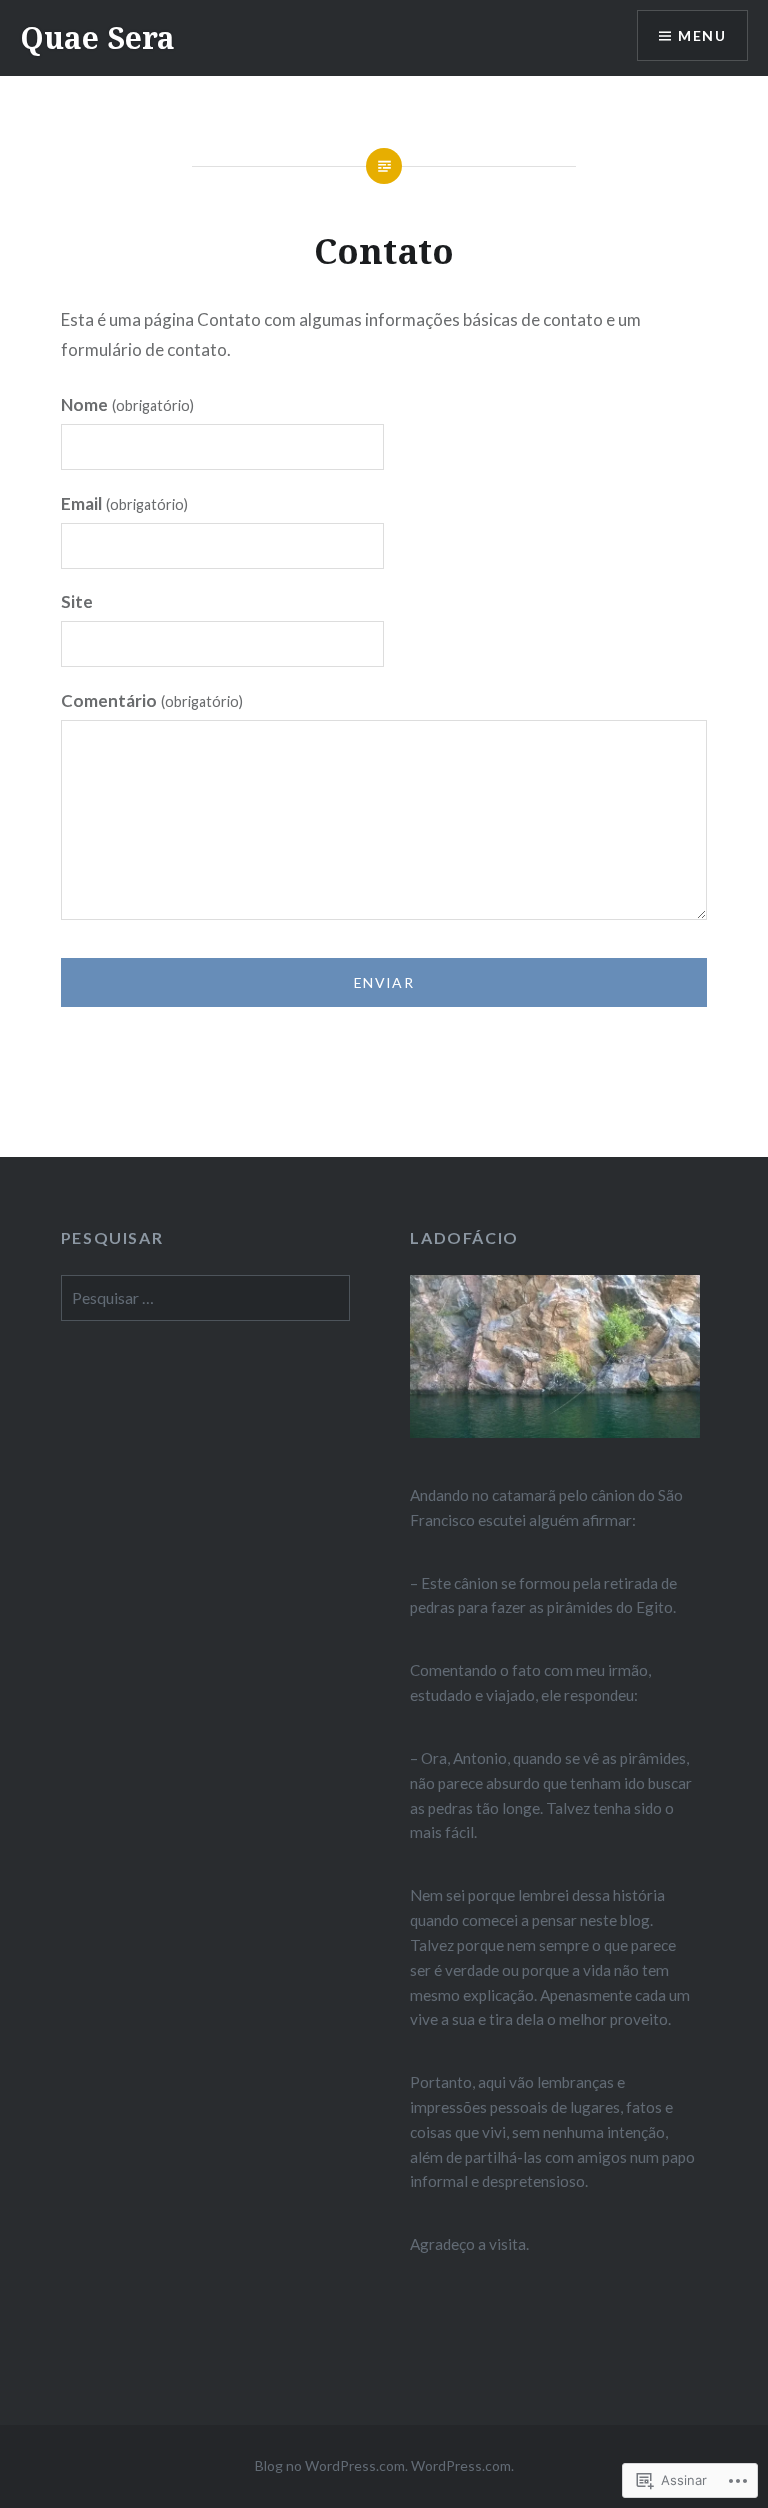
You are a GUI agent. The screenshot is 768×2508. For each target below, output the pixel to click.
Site (77, 601)
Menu (702, 35)
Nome (127, 404)
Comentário (152, 700)
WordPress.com (461, 2465)
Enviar (384, 982)
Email (124, 503)
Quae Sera (97, 37)
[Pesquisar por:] (206, 1298)
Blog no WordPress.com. (331, 2465)
